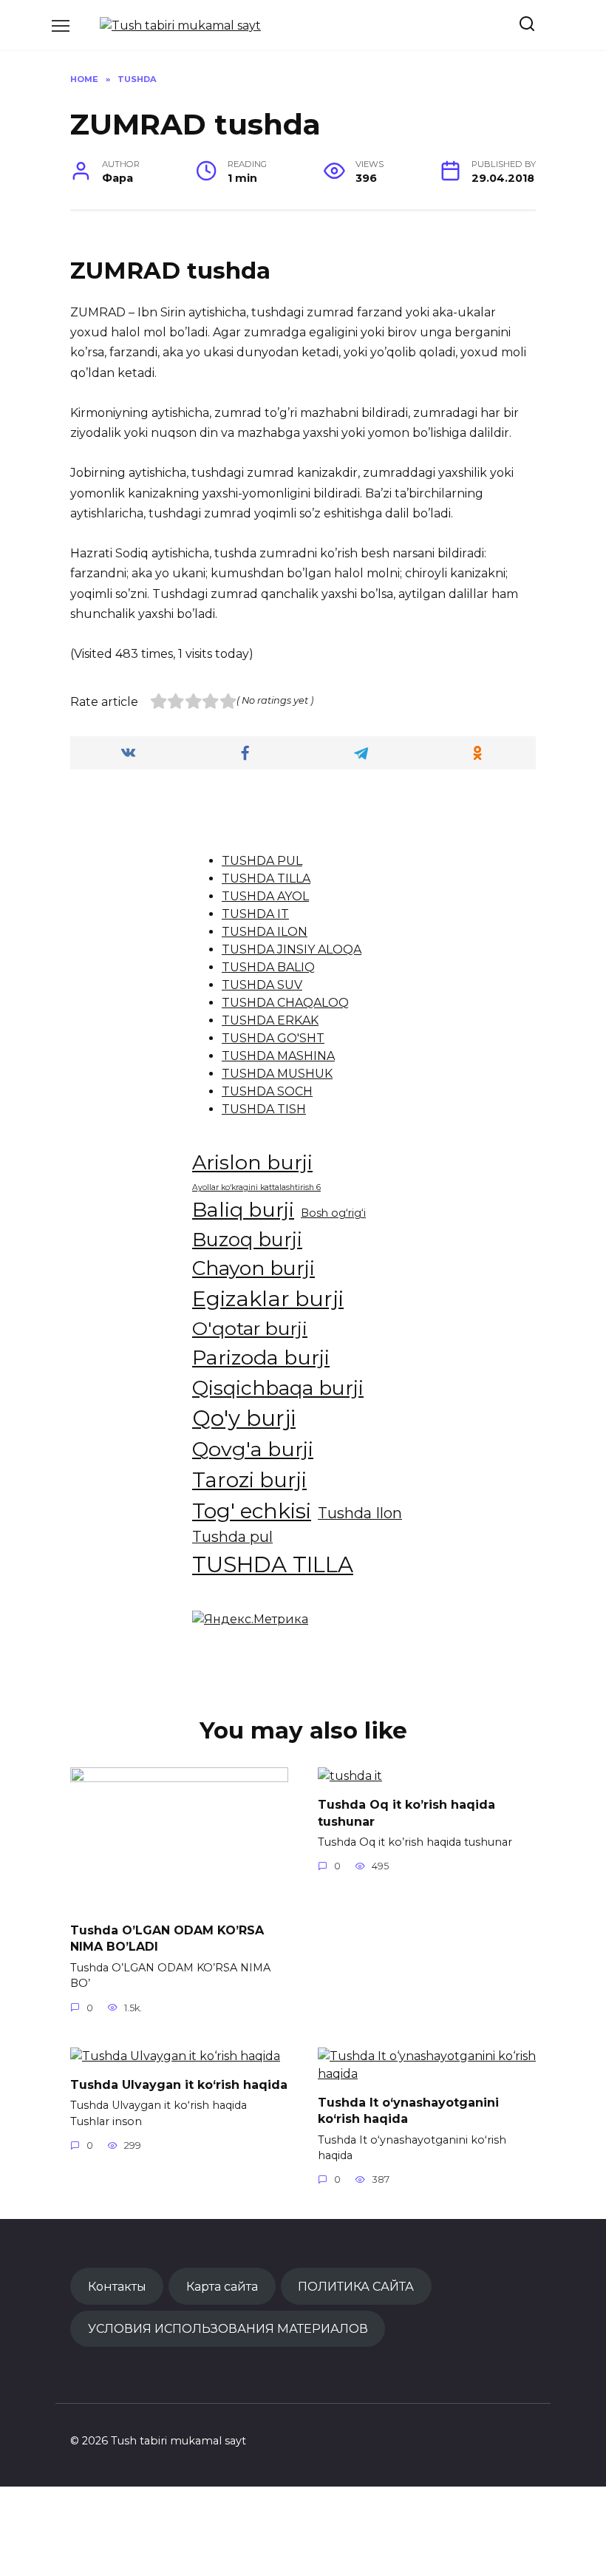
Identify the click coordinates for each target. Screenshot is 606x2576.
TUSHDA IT (255, 914)
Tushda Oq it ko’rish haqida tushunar (406, 1813)
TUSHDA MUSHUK (277, 1074)
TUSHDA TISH (264, 1109)
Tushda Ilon (360, 1513)
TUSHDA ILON (265, 932)
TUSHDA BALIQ (268, 967)
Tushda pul (232, 1537)
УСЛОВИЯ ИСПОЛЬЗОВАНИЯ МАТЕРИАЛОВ (228, 2328)
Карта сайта (222, 2286)
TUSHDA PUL (262, 861)
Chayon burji (253, 1268)
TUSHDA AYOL (265, 896)
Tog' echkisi (252, 1511)
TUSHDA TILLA (266, 879)
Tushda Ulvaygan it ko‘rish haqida (179, 2085)
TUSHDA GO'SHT (273, 1038)
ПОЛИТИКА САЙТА (356, 2286)
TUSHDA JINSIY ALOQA (292, 949)
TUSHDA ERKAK (270, 1020)
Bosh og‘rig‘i (333, 1213)
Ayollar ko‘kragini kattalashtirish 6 (256, 1187)
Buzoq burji (247, 1239)
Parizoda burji (261, 1357)
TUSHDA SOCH (267, 1091)
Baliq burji (243, 1210)
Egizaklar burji (268, 1298)
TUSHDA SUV (262, 985)
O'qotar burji (250, 1328)
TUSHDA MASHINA (278, 1056)
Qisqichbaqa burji (278, 1388)
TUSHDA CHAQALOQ (285, 1003)
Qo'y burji (244, 1418)
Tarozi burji (249, 1480)
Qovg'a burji (253, 1449)
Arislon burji (252, 1162)
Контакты (117, 2286)
